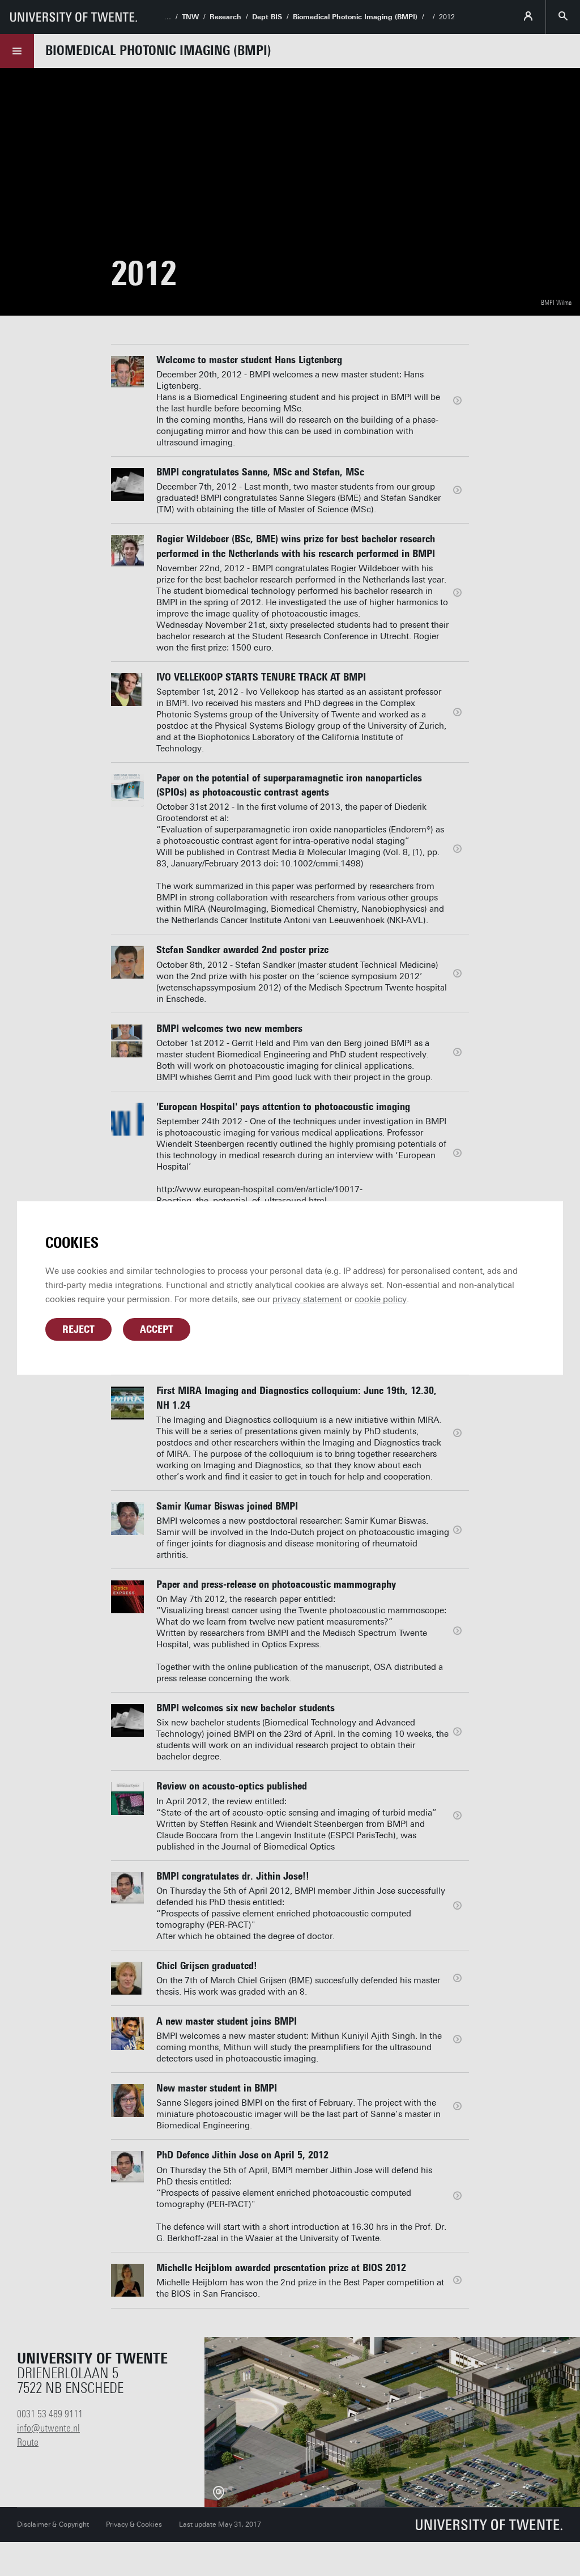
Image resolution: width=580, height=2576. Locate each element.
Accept (157, 1329)
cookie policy (381, 1299)
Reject (78, 1329)
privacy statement (307, 1299)
